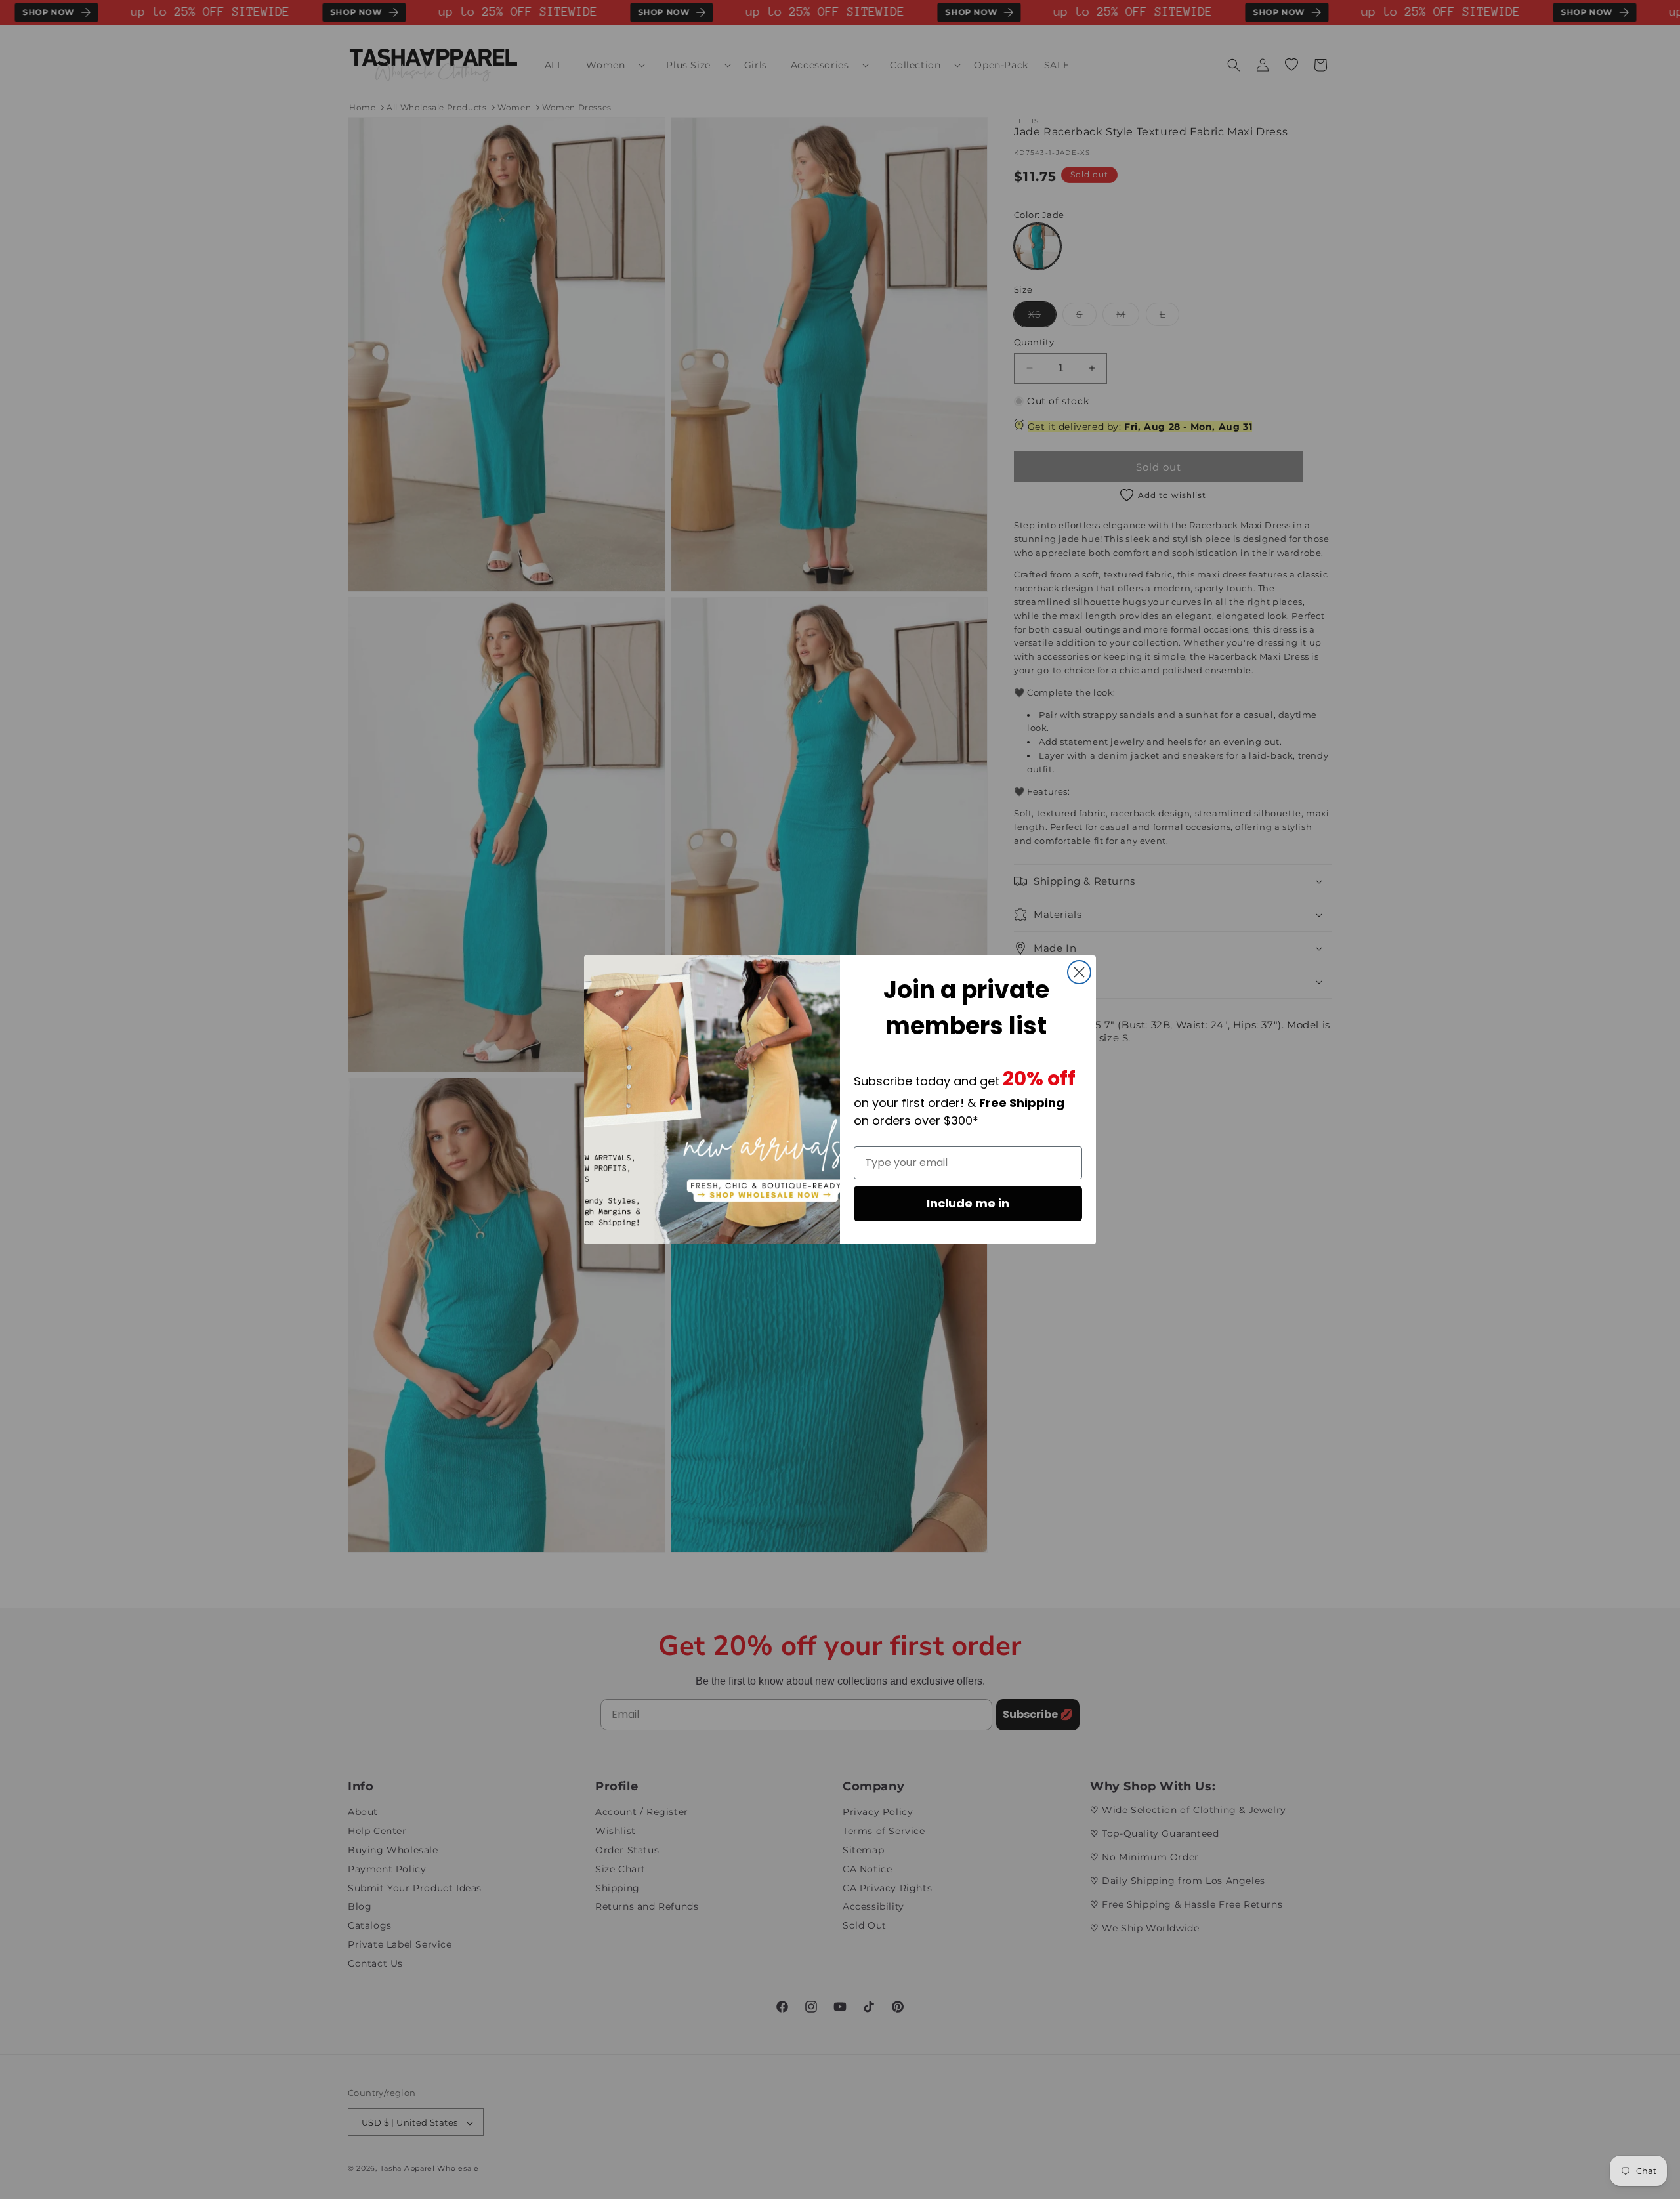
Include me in (968, 1203)
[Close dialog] (1079, 972)
